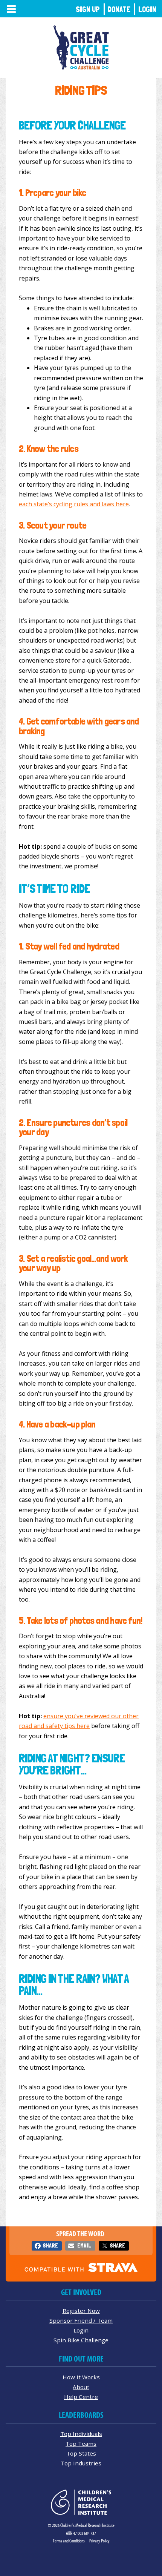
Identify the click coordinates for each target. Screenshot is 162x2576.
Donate (119, 9)
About (81, 2387)
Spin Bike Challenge (81, 2340)
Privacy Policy (99, 2541)
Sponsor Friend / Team (81, 2320)
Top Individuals (81, 2434)
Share (50, 2245)
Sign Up (88, 9)
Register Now (81, 2311)
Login (147, 9)
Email (84, 2245)
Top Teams (81, 2443)
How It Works (81, 2377)
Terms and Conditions (69, 2541)
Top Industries (81, 2463)
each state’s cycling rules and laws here (74, 504)
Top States (81, 2453)
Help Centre (81, 2397)
